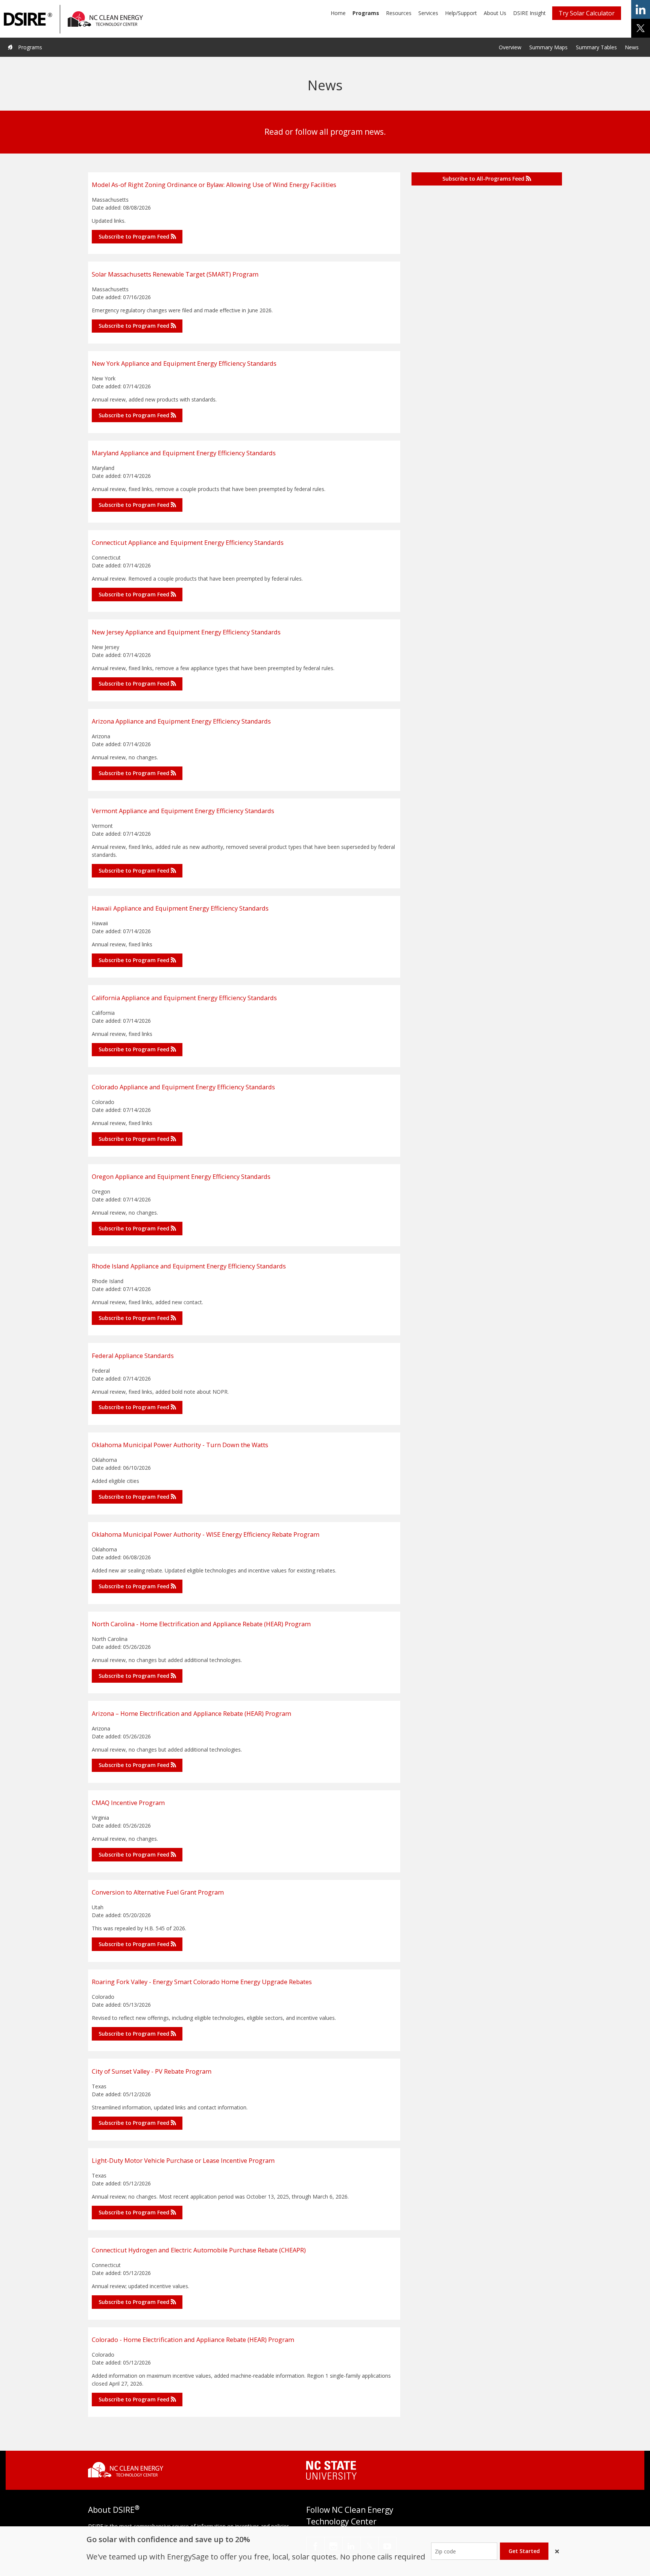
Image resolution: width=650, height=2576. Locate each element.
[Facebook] (315, 2546)
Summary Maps (548, 47)
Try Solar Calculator (587, 13)
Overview (510, 47)
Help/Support (461, 13)
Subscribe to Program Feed (135, 236)
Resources (399, 13)
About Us (495, 13)
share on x (641, 28)
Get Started (524, 2551)
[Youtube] (387, 2546)
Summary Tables (596, 47)
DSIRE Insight (529, 13)
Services (428, 13)
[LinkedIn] (352, 2546)
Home (338, 13)
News (632, 47)
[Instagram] (333, 2546)
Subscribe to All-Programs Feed (484, 179)
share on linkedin (641, 9)
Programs (366, 13)
